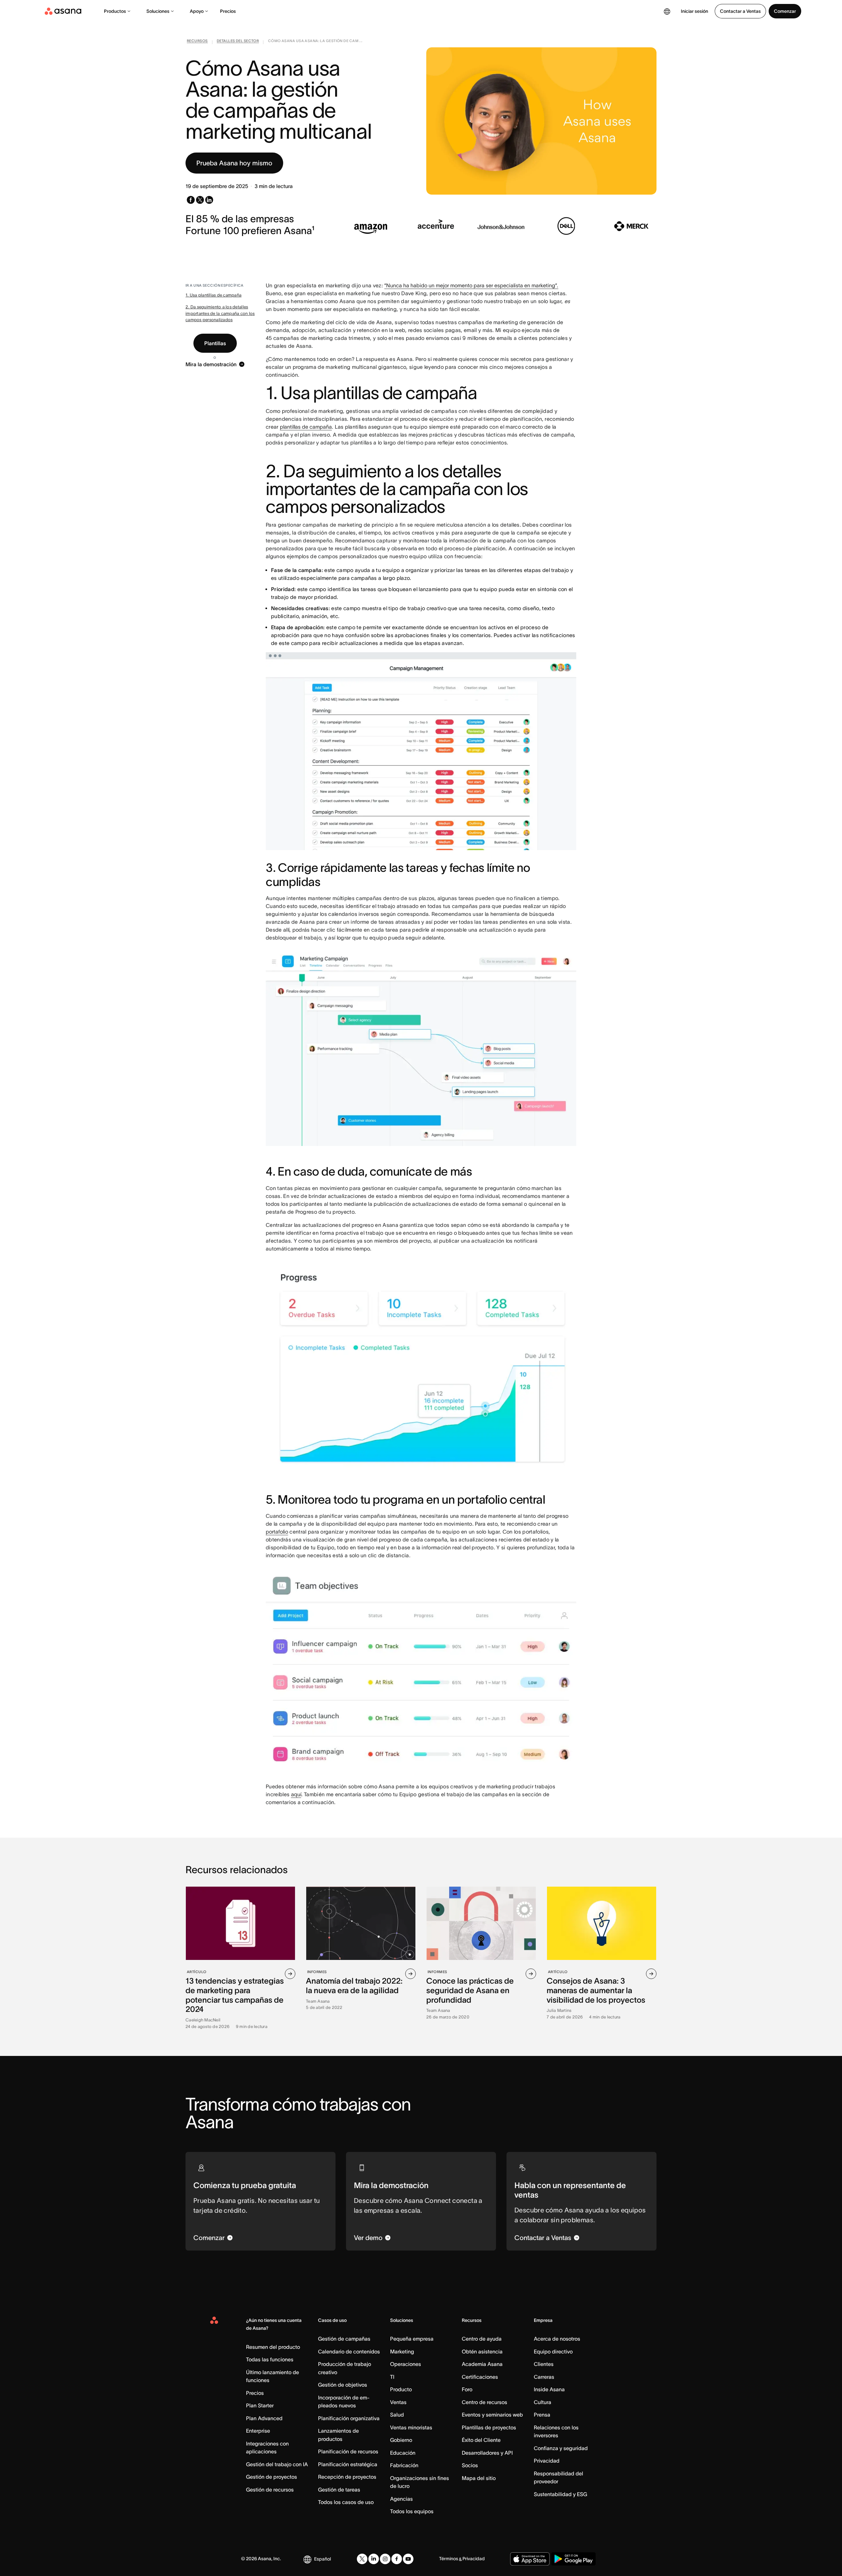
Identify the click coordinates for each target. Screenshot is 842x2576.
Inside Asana (549, 2389)
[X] (362, 2559)
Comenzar (785, 11)
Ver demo (368, 2238)
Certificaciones (480, 2377)
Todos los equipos (412, 2511)
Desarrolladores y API (487, 2453)
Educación (403, 2453)
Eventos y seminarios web (492, 2415)
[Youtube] (408, 2559)
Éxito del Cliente (481, 2440)
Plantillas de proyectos (489, 2427)
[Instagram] (385, 2559)
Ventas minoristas (411, 2427)
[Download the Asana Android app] (573, 2559)
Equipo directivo (553, 2351)
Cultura (543, 2402)
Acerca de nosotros (557, 2339)
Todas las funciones (270, 2359)
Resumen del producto (273, 2347)
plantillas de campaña (306, 427)
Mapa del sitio (479, 2478)
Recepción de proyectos (347, 2477)
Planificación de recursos (348, 2451)
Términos (449, 2559)
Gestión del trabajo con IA (277, 2464)
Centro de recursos (484, 2402)
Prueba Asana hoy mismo (234, 163)
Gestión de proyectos (272, 2477)
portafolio (277, 1532)
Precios (228, 11)
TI (392, 2377)
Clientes (544, 2364)
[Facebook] (397, 2559)
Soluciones (158, 11)
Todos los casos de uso (346, 2502)
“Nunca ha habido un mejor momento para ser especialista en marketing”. (471, 285)
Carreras (544, 2377)
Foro (467, 2389)
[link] (197, 42)
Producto (401, 2389)
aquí (296, 1794)
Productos (115, 11)
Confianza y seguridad (561, 2448)
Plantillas (215, 343)
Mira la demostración (211, 364)
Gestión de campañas (344, 2339)
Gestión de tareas (339, 2490)
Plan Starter (260, 2405)
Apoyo (197, 11)
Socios (470, 2465)
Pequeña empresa (412, 2339)
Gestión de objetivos (343, 2385)
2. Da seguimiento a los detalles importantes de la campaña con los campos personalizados (220, 313)
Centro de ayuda (482, 2339)
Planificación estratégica (348, 2464)
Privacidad (547, 2461)
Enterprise (258, 2431)
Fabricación (404, 2465)
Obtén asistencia (482, 2351)
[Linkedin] (374, 2559)
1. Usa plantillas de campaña (213, 295)
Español (322, 2559)
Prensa (542, 2415)
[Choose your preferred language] (667, 11)
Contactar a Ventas (740, 11)
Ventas (398, 2402)
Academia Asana (482, 2364)
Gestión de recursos (270, 2490)
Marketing (402, 2351)
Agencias (401, 2499)
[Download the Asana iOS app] (530, 2559)
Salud (397, 2415)
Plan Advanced (264, 2418)
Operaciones (406, 2364)
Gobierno (401, 2440)
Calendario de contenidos (349, 2351)
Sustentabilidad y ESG (560, 2494)
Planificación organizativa (349, 2418)
